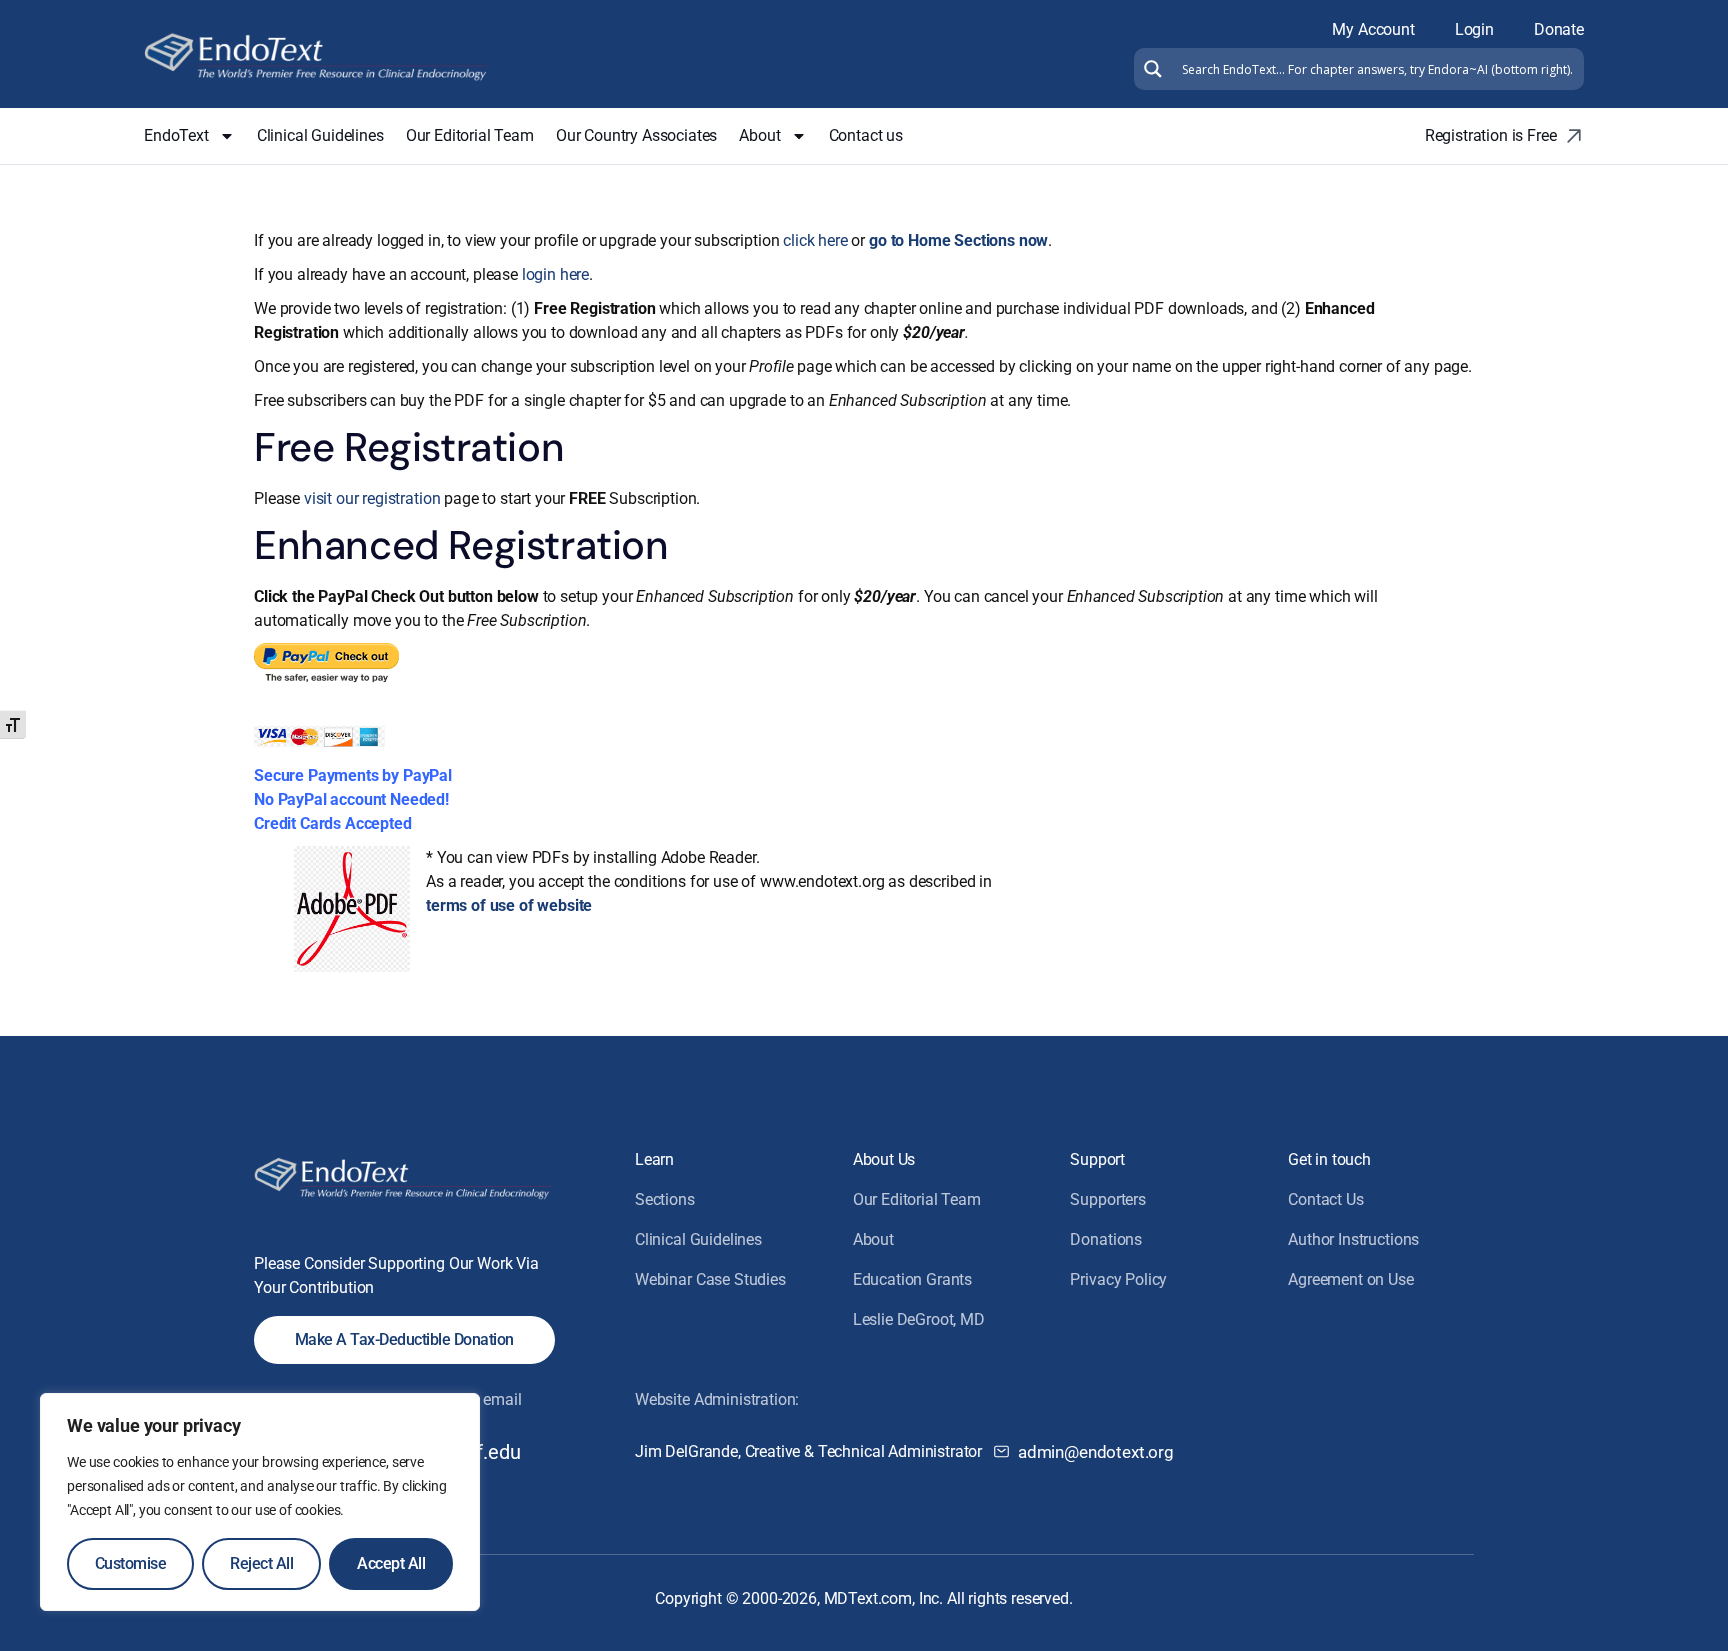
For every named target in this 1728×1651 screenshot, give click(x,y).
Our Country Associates (636, 135)
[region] (260, 1502)
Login (1474, 29)
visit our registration (372, 498)
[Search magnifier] (1150, 69)
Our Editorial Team (470, 135)
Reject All (261, 1563)
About (759, 135)
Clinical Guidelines (320, 135)
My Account (1373, 29)
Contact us (866, 135)
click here (815, 240)
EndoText (176, 135)
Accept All (391, 1563)
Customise (131, 1563)
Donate (1559, 29)
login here (555, 274)
